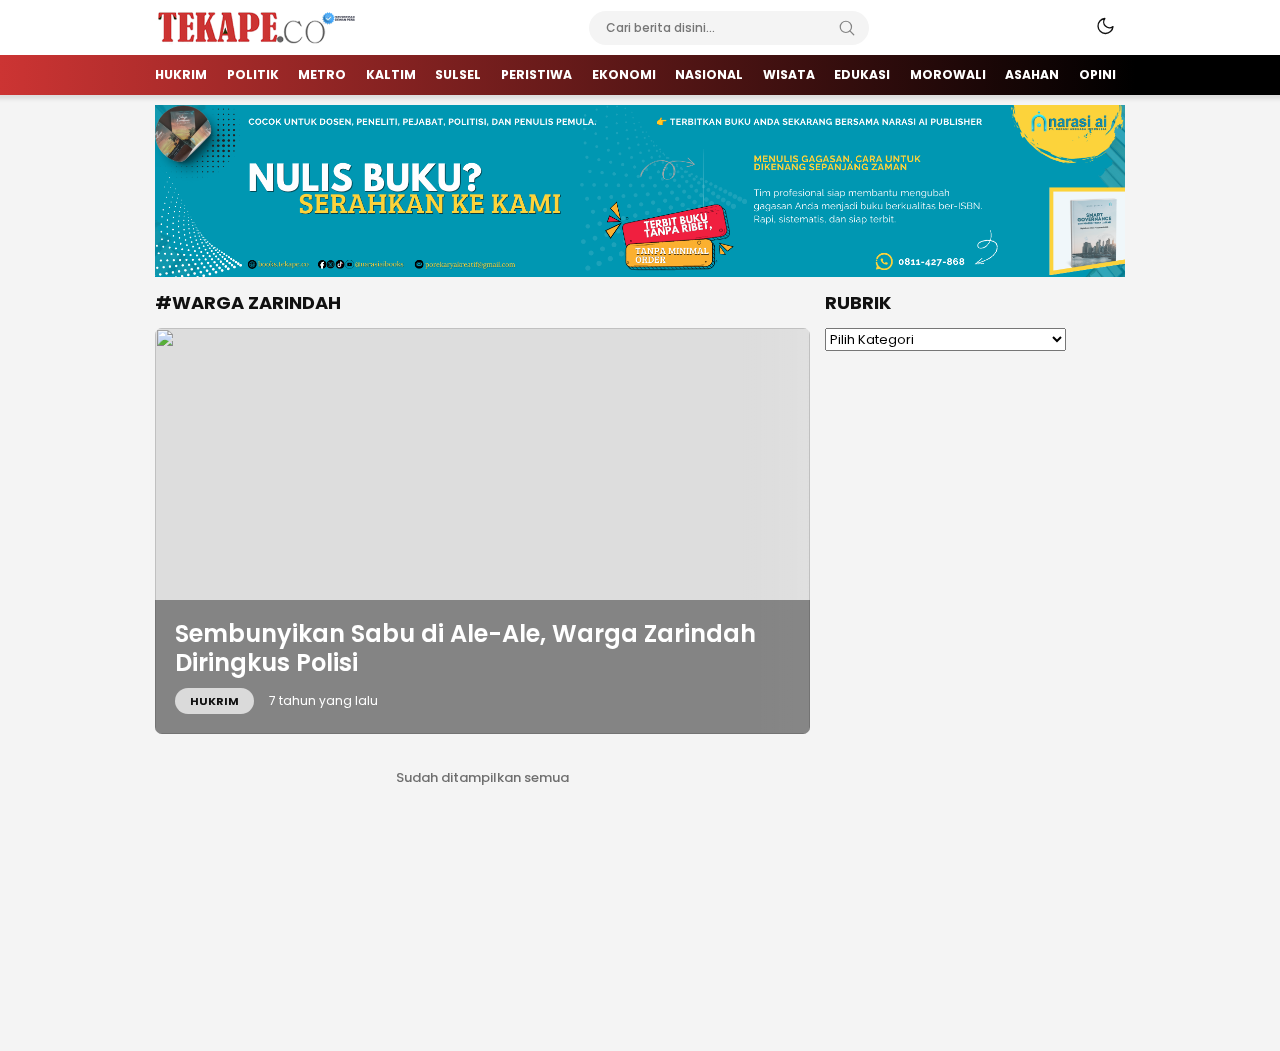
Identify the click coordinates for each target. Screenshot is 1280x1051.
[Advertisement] (975, 676)
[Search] (847, 28)
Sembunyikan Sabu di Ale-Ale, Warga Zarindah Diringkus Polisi (465, 648)
